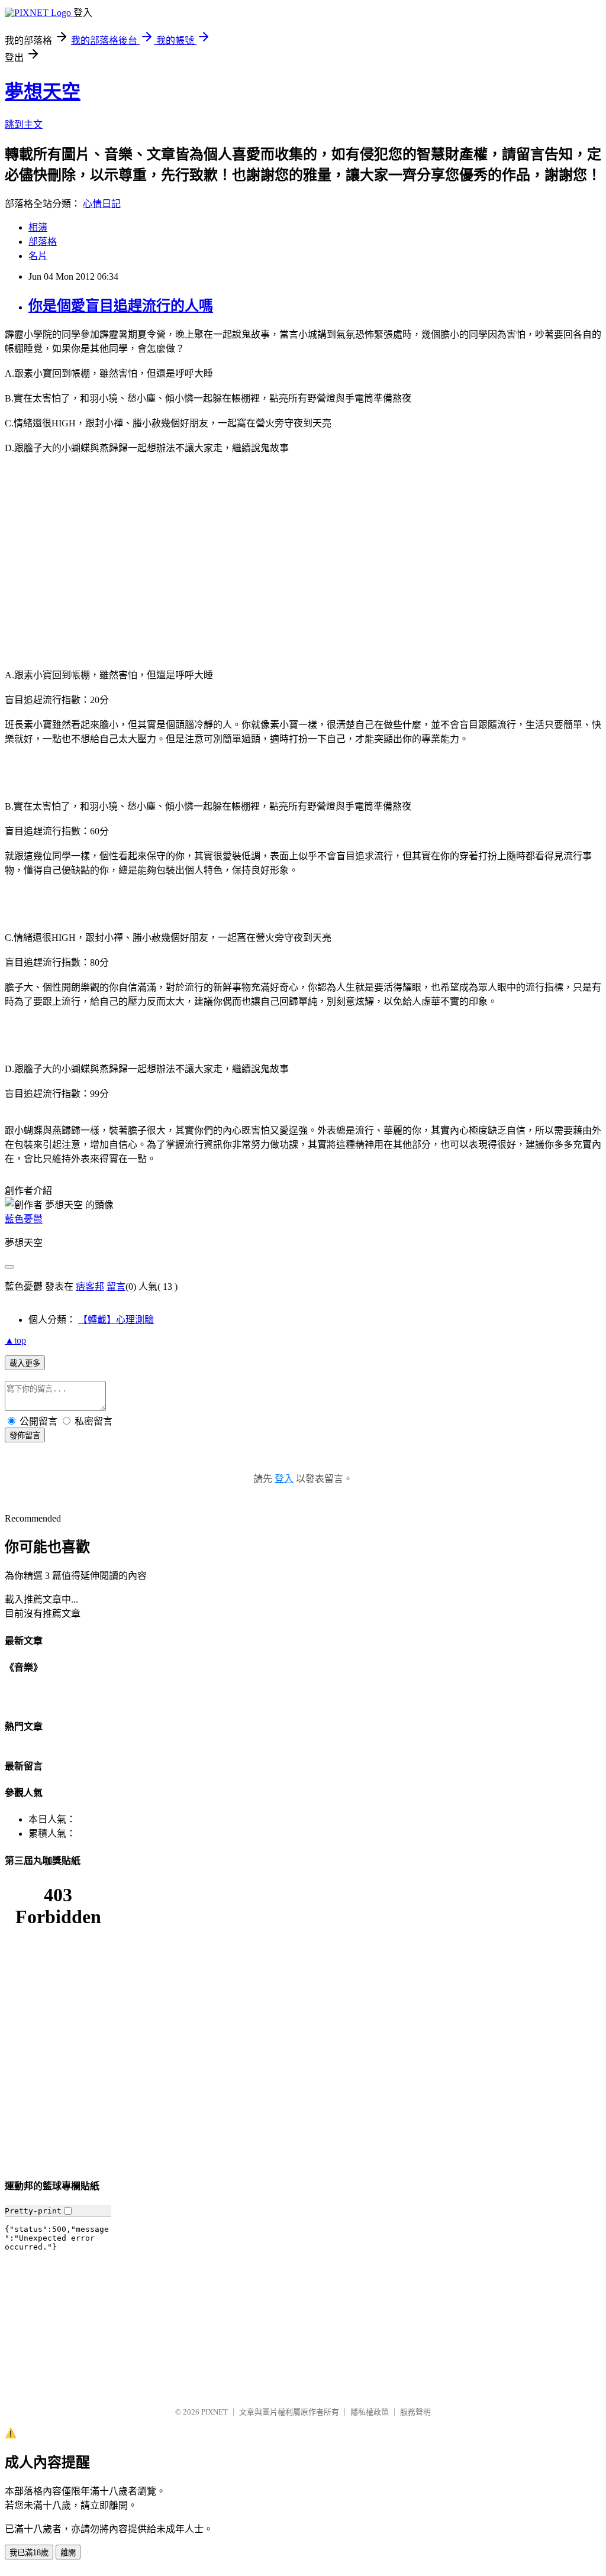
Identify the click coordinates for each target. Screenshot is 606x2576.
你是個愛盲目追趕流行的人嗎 (121, 306)
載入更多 (25, 1363)
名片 (38, 256)
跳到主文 (24, 124)
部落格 (43, 242)
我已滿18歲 (29, 2553)
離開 (68, 2553)
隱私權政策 (370, 2412)
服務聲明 (415, 2412)
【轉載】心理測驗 (116, 1320)
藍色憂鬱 (24, 1219)
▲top (15, 1340)
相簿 (38, 227)
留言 (116, 1287)
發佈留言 (25, 1436)
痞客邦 (90, 1287)
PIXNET (215, 2412)
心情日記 (102, 204)
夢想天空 (43, 92)
